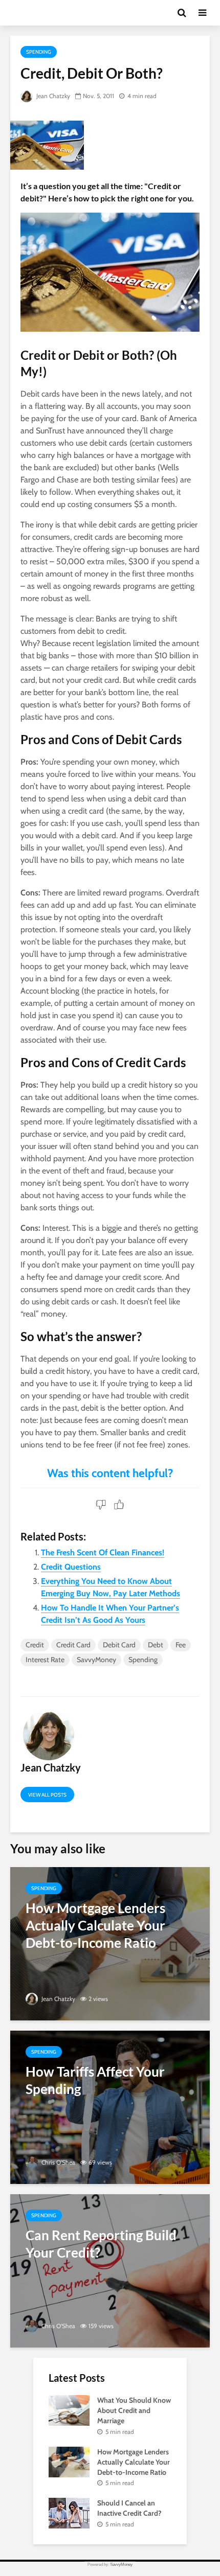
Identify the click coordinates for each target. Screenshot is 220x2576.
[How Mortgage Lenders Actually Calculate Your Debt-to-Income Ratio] (110, 1943)
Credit (35, 1645)
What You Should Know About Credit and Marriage (134, 2410)
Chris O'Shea (58, 2162)
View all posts (47, 1795)
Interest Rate (45, 1660)
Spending (39, 52)
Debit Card (119, 1645)
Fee (181, 1645)
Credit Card (73, 1645)
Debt (156, 1645)
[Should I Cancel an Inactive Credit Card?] (69, 2513)
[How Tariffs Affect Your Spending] (110, 2107)
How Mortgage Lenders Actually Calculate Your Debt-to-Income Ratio (134, 2462)
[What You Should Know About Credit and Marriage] (69, 2410)
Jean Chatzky (52, 96)
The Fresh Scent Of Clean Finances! (103, 1552)
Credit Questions (71, 1567)
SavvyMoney (96, 1660)
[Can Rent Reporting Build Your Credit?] (110, 2270)
